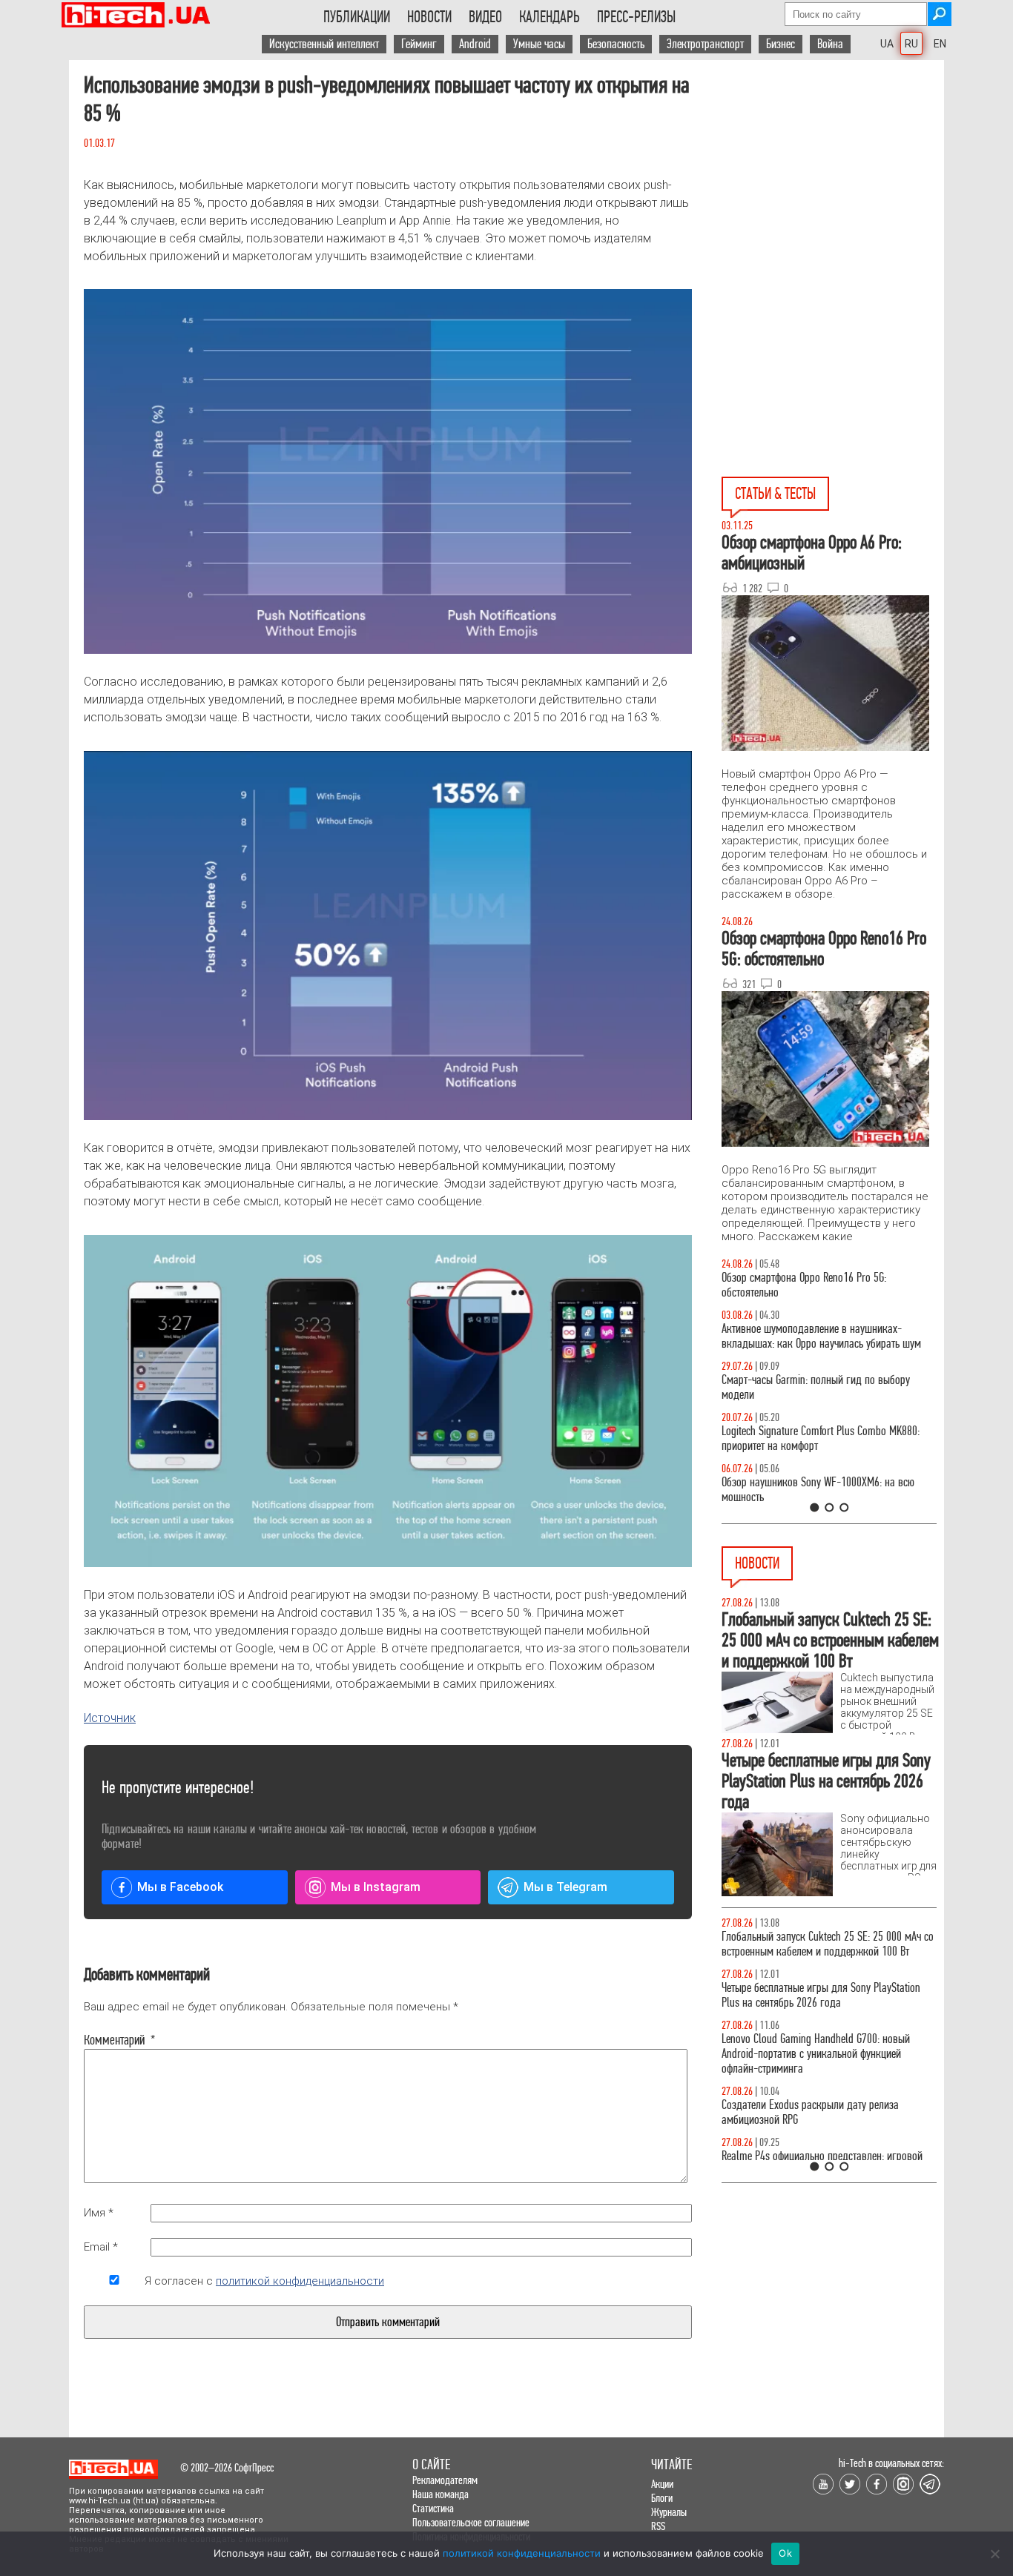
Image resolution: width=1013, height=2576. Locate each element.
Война (830, 44)
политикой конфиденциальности (300, 2281)
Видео (485, 17)
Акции (662, 2484)
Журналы (669, 2512)
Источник (110, 1718)
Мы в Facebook (180, 1887)
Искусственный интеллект (324, 44)
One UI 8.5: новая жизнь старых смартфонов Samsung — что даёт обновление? (816, 1336)
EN (940, 44)
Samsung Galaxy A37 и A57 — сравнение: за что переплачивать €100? (826, 1490)
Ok (785, 2553)
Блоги (662, 2498)
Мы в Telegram (565, 1887)
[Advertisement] (833, 164)
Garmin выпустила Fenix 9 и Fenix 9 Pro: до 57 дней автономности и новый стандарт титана (821, 2046)
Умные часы (539, 44)
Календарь (550, 17)
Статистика (433, 2508)
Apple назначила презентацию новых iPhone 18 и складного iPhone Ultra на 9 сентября (827, 1944)
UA (887, 44)
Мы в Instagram (376, 1887)
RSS (658, 2526)
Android (475, 44)
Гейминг (419, 44)
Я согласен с (264, 2281)
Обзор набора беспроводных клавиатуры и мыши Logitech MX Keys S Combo (815, 1285)
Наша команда (440, 2494)
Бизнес (781, 44)
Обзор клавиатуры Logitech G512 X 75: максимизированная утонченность (804, 1387)
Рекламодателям (445, 2480)
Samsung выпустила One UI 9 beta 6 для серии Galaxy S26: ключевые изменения (821, 2097)
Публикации (357, 17)
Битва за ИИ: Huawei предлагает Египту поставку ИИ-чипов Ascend (828, 1995)
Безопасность (616, 44)
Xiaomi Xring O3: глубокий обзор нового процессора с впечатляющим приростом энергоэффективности (808, 2156)
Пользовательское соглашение (471, 2522)
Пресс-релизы (636, 17)
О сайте (431, 2464)
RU (911, 44)
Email (101, 2247)
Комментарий (114, 2040)
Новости (429, 17)
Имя (99, 2213)
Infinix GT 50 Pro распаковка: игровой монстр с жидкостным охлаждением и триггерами (823, 1438)
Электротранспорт (705, 44)
